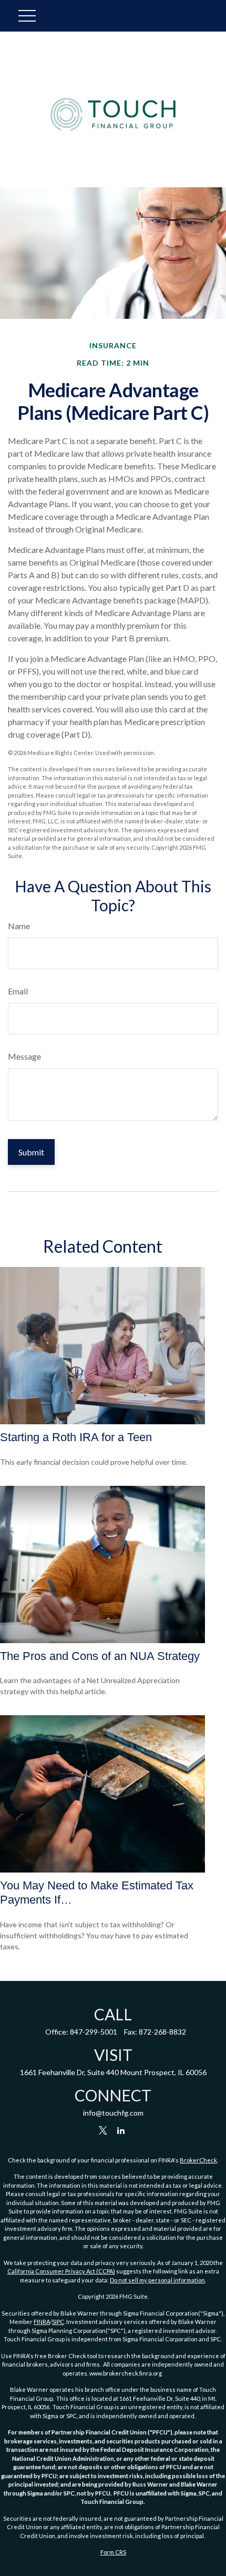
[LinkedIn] (121, 2131)
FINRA (42, 2322)
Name (19, 926)
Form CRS (113, 2552)
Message (24, 1056)
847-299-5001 (94, 2032)
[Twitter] (103, 2131)
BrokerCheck (198, 2160)
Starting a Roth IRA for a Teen (76, 1437)
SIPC (58, 2322)
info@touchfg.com (113, 2113)
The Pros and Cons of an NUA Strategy (100, 1656)
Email (18, 991)
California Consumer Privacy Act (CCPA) (61, 2271)
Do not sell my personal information (157, 2280)
